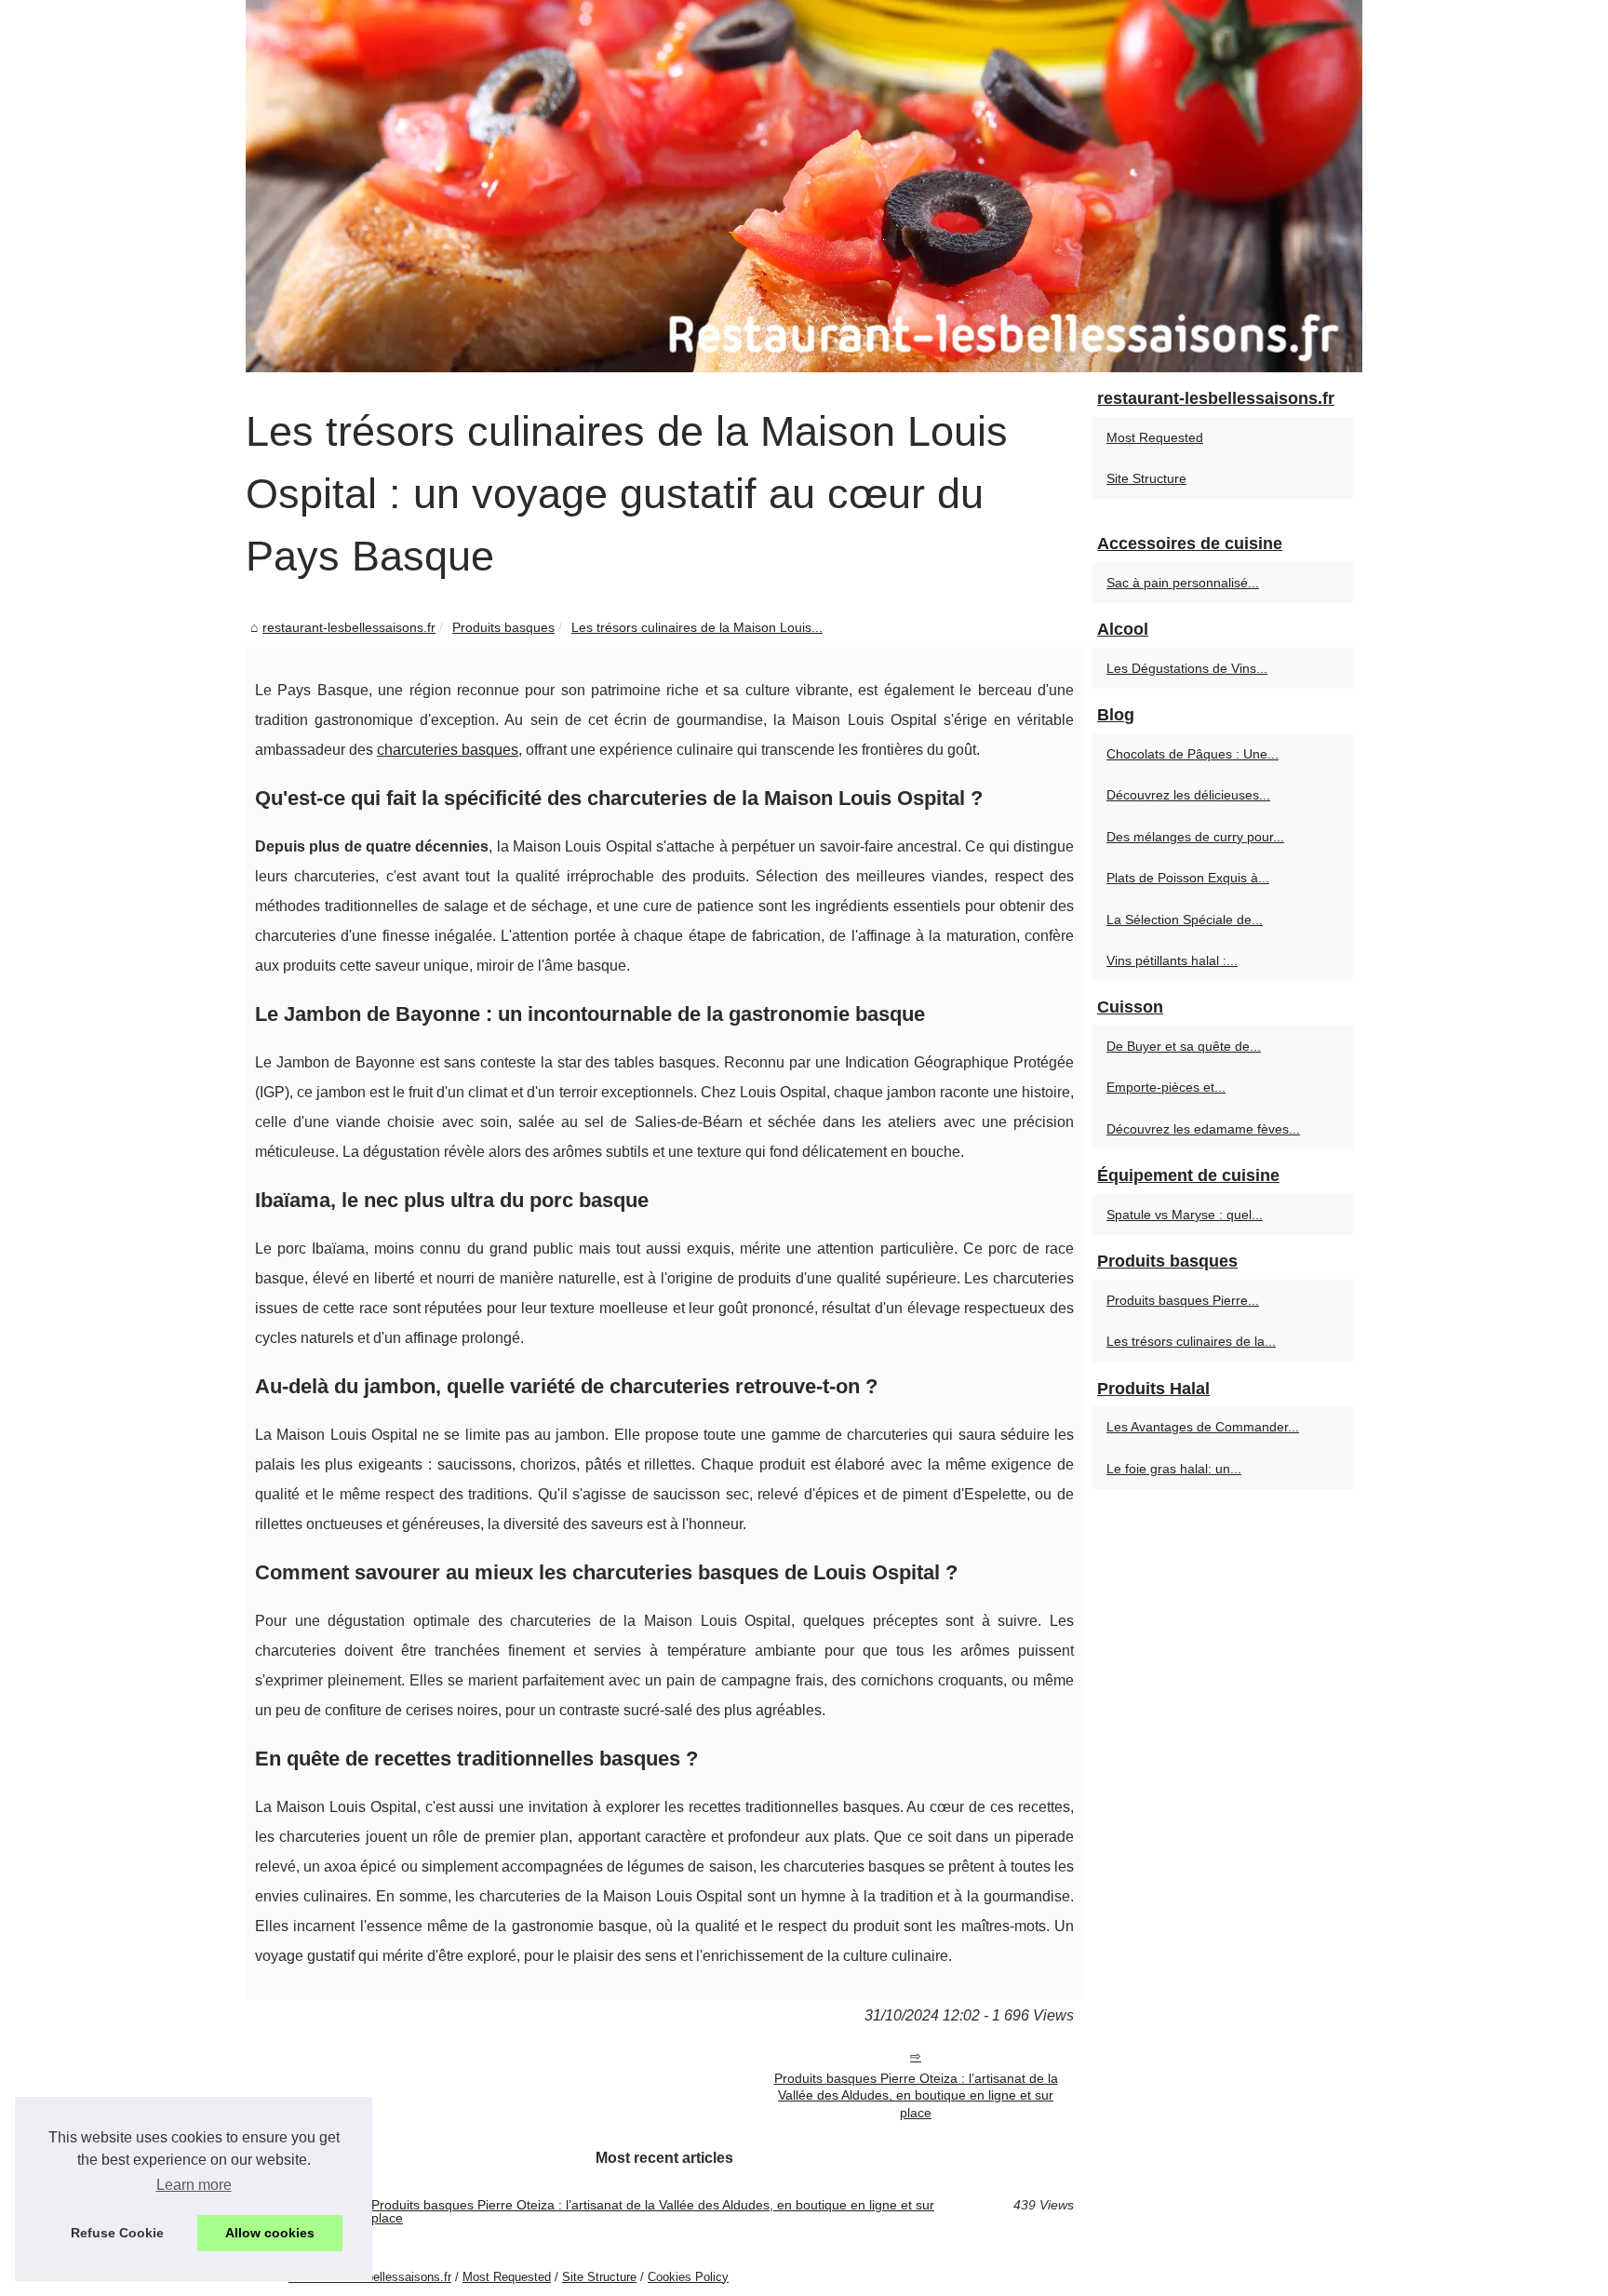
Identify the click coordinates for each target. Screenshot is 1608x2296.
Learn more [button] (194, 2185)
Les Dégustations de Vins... (1187, 668)
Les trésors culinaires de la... (1191, 1341)
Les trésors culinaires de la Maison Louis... (697, 627)
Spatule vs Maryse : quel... (1185, 1215)
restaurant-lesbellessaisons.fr (349, 627)
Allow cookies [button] (270, 2233)
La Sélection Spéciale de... (1185, 920)
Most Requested (1155, 437)
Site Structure (1146, 478)
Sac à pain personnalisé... (1183, 583)
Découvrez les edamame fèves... (1203, 1129)
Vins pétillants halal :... (1172, 960)
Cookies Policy (688, 2277)
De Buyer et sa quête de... (1184, 1046)
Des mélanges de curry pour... (1195, 837)
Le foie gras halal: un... (1174, 1469)
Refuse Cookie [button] (117, 2233)
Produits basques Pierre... (1183, 1300)
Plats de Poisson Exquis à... (1188, 878)
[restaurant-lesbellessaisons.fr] (804, 186)
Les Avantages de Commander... (1203, 1427)
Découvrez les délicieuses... (1188, 795)
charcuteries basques (448, 750)
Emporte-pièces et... (1166, 1087)
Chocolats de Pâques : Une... (1193, 754)
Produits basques (503, 627)
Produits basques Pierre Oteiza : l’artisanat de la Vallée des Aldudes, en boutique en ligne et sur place (916, 2095)
